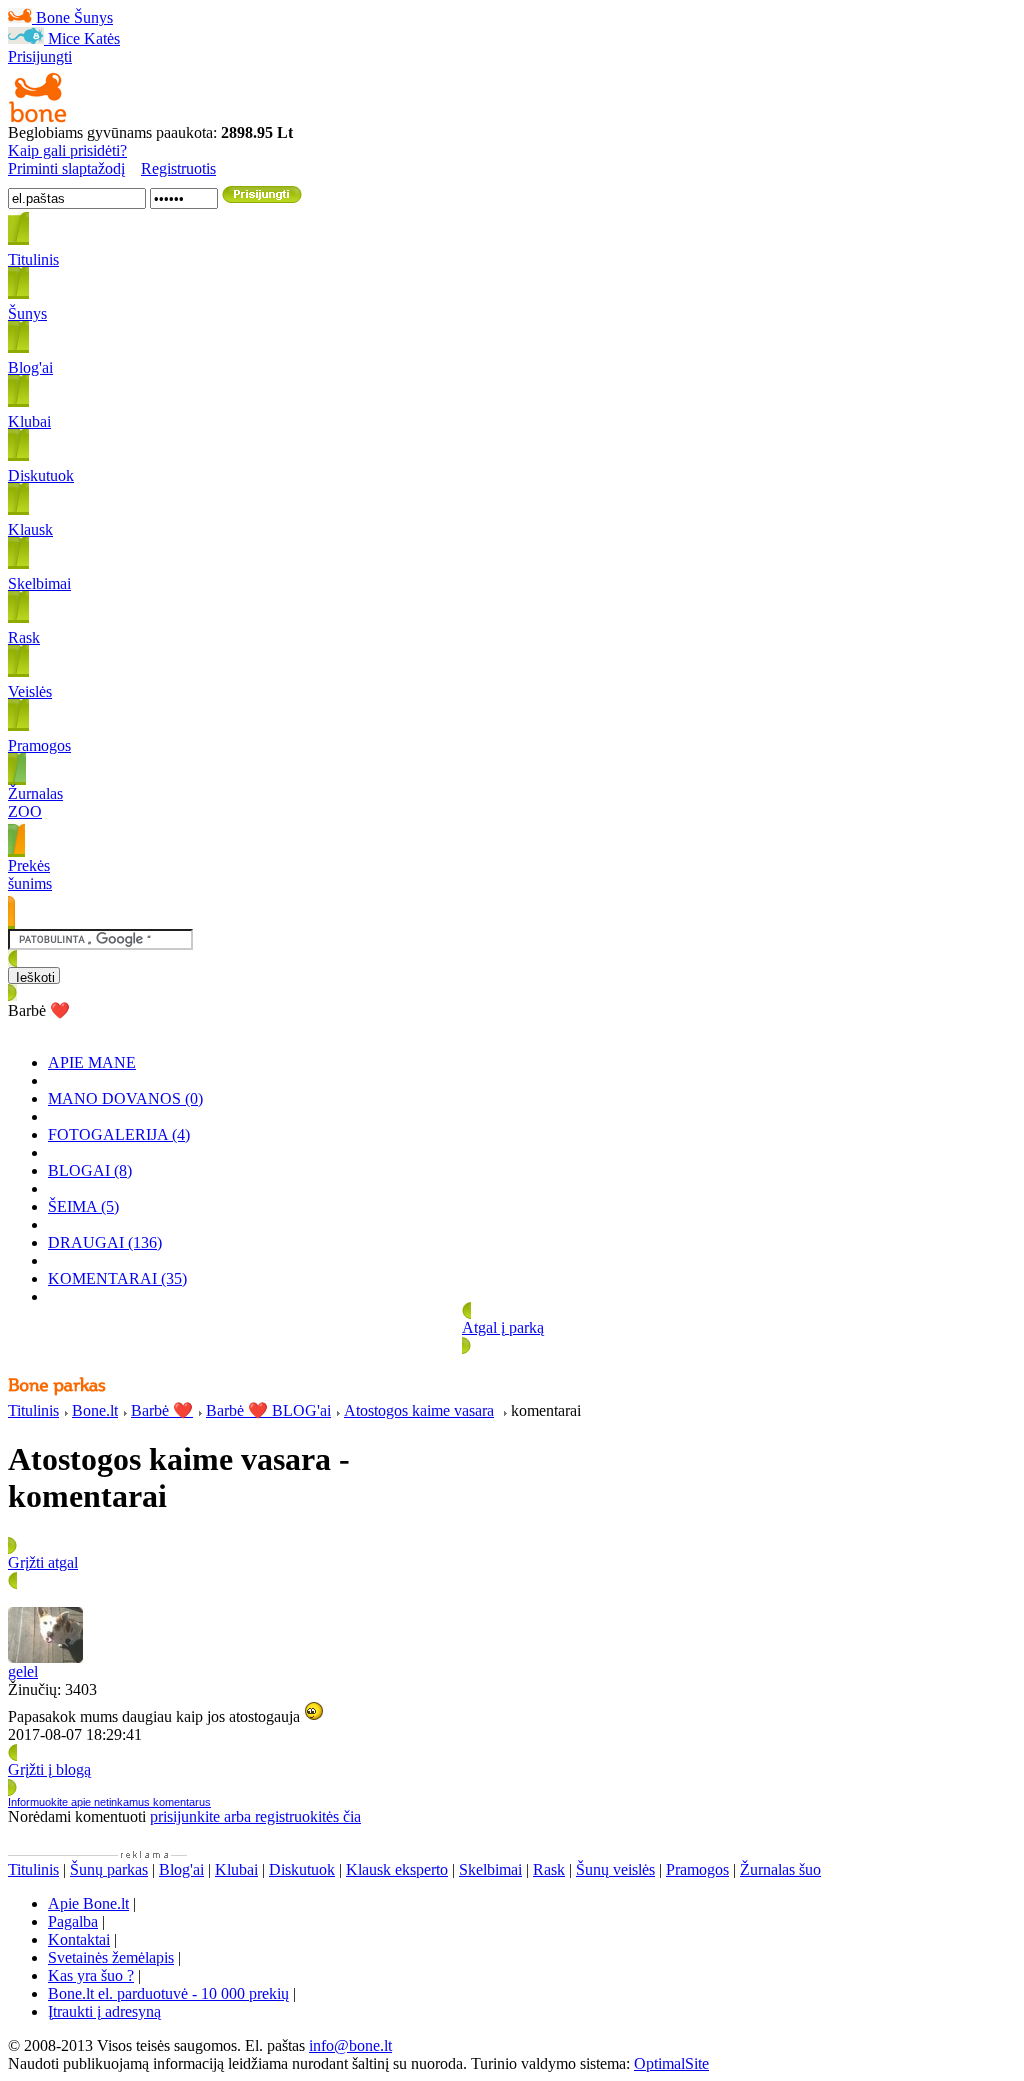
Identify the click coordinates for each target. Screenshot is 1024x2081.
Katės (102, 38)
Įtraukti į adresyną (104, 2011)
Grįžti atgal (43, 1562)
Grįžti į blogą (49, 1769)
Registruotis (178, 168)
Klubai (236, 1869)
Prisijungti (40, 56)
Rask (549, 1869)
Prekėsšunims (30, 874)
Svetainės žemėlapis (111, 1957)
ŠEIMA (83, 1206)
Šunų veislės (615, 1869)
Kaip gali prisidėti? (67, 150)
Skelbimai (490, 1869)
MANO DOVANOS (125, 1098)
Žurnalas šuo (780, 1869)
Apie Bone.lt (88, 1903)
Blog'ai (181, 1869)
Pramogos (697, 1869)
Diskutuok (302, 1869)
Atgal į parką (503, 1327)
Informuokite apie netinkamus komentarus (109, 1802)
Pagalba (73, 1921)
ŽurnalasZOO (35, 802)
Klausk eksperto (397, 1869)
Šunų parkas (109, 1869)
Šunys (93, 17)
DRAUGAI (105, 1242)
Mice (64, 38)
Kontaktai (79, 1939)
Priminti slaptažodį (66, 168)
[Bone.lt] (38, 118)
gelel (23, 1671)
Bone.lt (95, 1410)
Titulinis (33, 1410)
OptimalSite (671, 2063)
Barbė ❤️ (162, 1410)
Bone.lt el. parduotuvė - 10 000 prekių (168, 1993)
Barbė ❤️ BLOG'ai (268, 1410)
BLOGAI (90, 1170)
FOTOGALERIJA (119, 1134)
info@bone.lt (350, 2045)
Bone (53, 17)
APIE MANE (92, 1062)
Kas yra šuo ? (91, 1975)
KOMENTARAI (117, 1278)
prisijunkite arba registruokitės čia (255, 1816)
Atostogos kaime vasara (419, 1410)
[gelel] (45, 1657)
